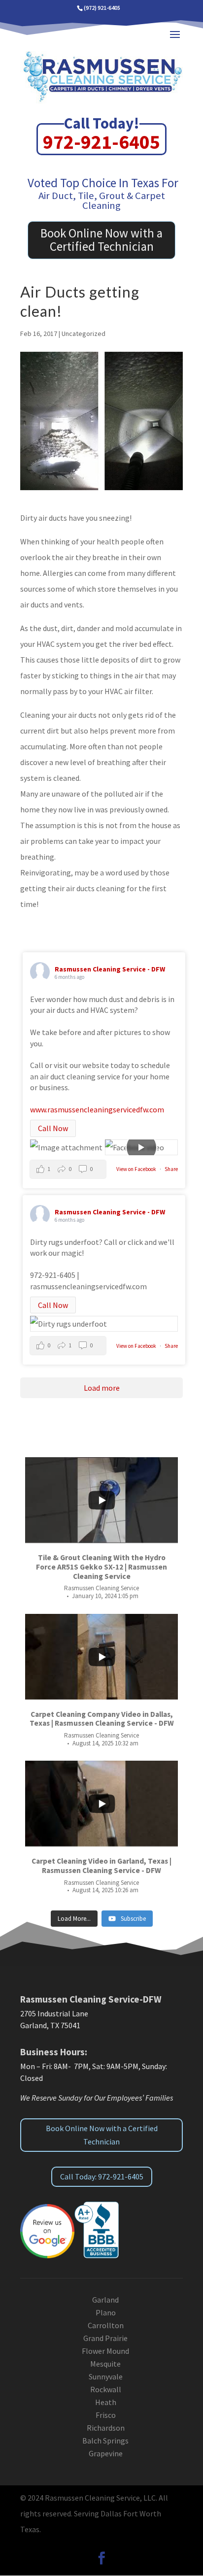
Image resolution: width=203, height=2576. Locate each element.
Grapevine (106, 2453)
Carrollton (106, 2325)
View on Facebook (137, 1169)
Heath (106, 2402)
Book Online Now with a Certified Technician (101, 240)
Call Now (53, 1128)
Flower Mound (105, 2351)
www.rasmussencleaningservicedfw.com (97, 1109)
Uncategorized (84, 334)
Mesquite (105, 2364)
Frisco (106, 2415)
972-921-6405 (101, 142)
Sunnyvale (106, 2376)
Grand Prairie (105, 2338)
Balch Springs (105, 2441)
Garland (105, 2300)
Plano (106, 2312)
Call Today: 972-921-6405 (102, 2176)
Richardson (106, 2428)
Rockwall (106, 2389)
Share (171, 1169)
